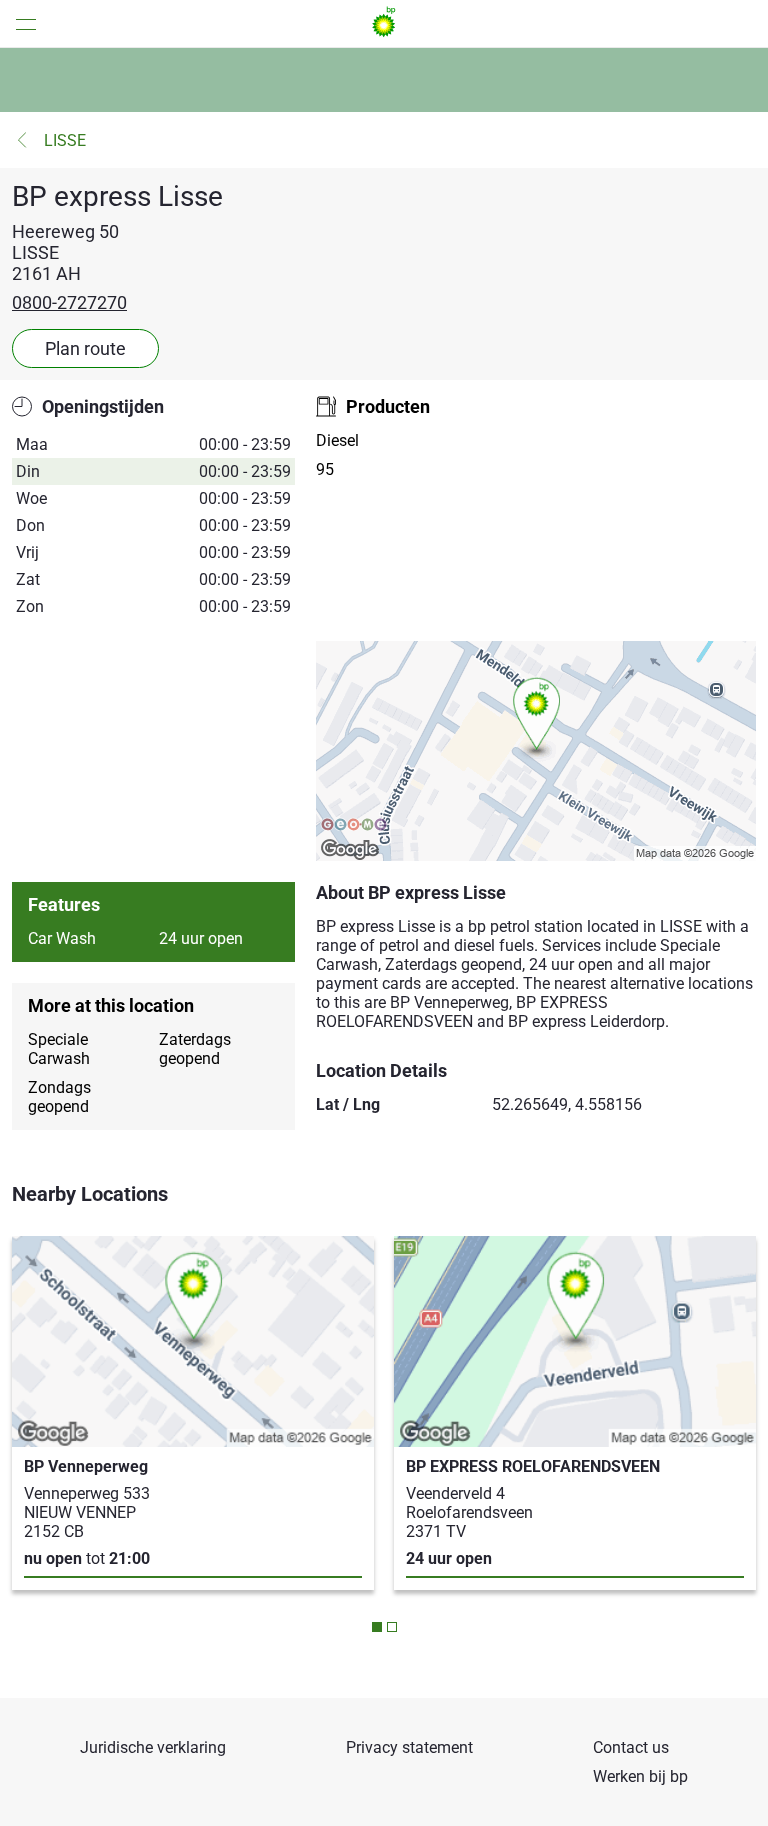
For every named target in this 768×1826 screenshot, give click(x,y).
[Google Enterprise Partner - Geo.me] (354, 826)
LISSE (65, 140)
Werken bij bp (640, 1776)
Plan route (85, 348)
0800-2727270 (69, 302)
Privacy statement (409, 1747)
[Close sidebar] (20, 23)
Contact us (631, 1747)
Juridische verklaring (153, 1747)
